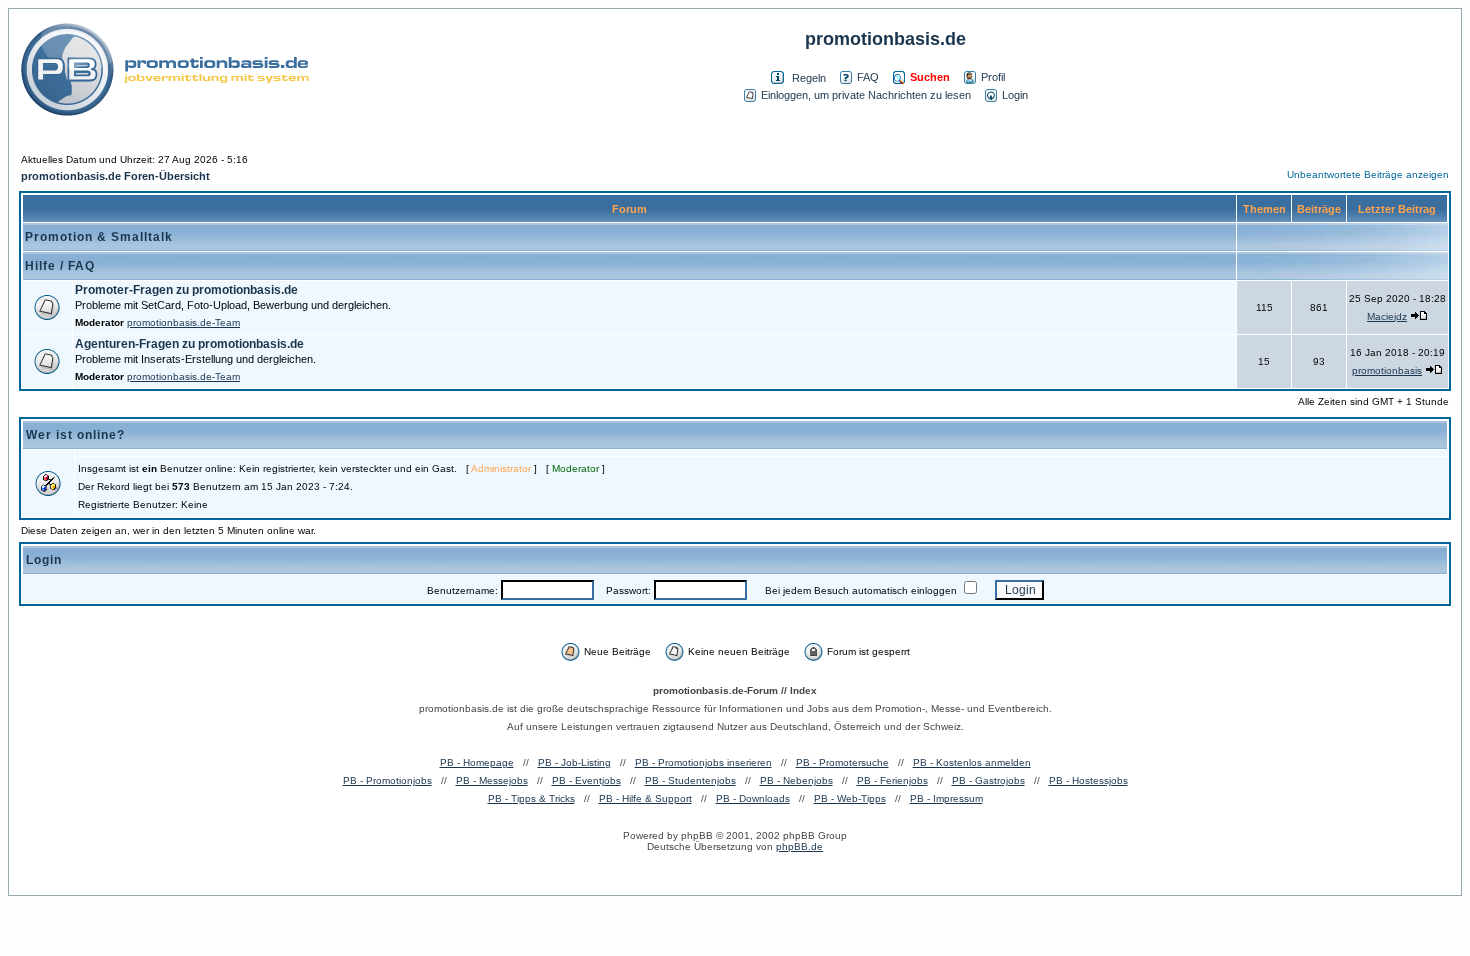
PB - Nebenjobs (796, 780)
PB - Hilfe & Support (645, 798)
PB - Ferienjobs (892, 780)
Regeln (809, 78)
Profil (993, 77)
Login (1015, 95)
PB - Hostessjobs (1088, 780)
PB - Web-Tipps (850, 798)
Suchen (930, 77)
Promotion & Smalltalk (99, 237)
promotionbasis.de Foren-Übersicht (115, 176)
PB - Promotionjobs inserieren (703, 762)
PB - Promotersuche (842, 762)
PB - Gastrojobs (988, 780)
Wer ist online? (75, 435)
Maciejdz (1387, 316)
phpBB (697, 835)
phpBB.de (799, 846)
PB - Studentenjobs (690, 780)
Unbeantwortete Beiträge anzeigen (1368, 174)
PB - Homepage (477, 762)
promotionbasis (1387, 370)
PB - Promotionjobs (387, 780)
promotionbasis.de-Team (183, 322)
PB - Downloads (753, 798)
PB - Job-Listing (574, 762)
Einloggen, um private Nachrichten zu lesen (866, 95)
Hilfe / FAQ (60, 266)
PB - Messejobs (492, 780)
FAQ (868, 77)
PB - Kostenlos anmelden (972, 762)
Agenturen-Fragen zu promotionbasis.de (189, 344)
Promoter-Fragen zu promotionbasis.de (186, 290)
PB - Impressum (946, 798)
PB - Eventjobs (586, 780)
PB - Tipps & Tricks (531, 798)
